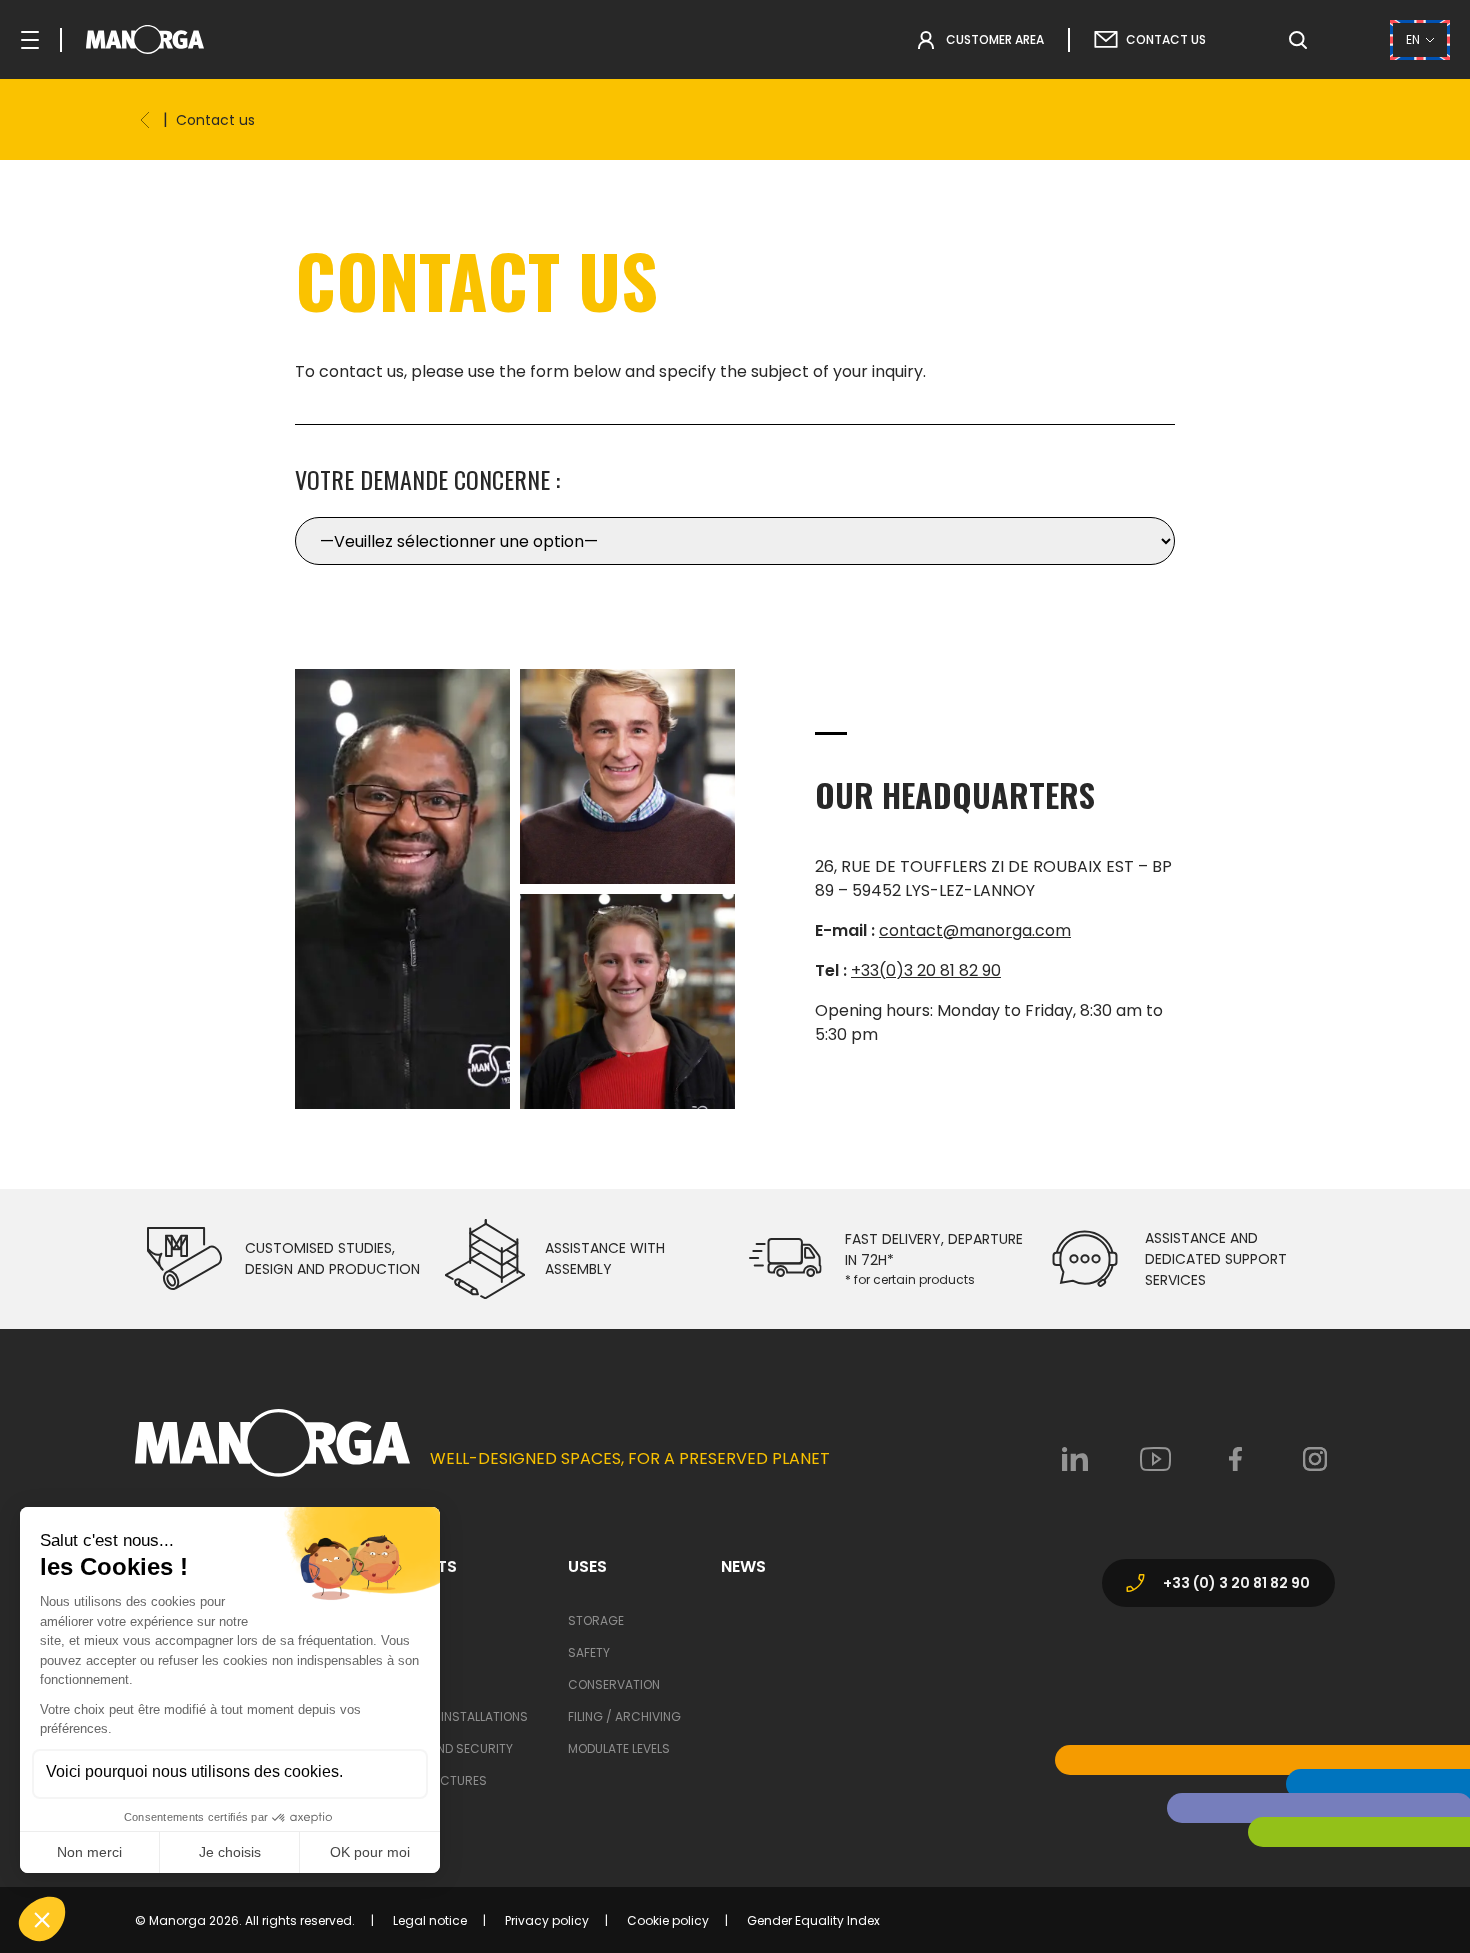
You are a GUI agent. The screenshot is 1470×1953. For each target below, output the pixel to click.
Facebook (1235, 1459)
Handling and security (440, 1748)
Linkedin (1075, 1459)
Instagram (1315, 1459)
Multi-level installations (448, 1716)
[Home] (145, 120)
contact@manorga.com (975, 930)
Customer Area (995, 39)
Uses (587, 1567)
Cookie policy (668, 1920)
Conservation (614, 1684)
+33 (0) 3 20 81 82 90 (1236, 1583)
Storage (596, 1620)
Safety (589, 1652)
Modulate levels (619, 1748)
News (743, 1567)
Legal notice (430, 1920)
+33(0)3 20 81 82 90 (926, 970)
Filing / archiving (624, 1716)
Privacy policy (547, 1920)
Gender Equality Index (813, 1920)
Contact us (1166, 39)
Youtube (1155, 1459)
